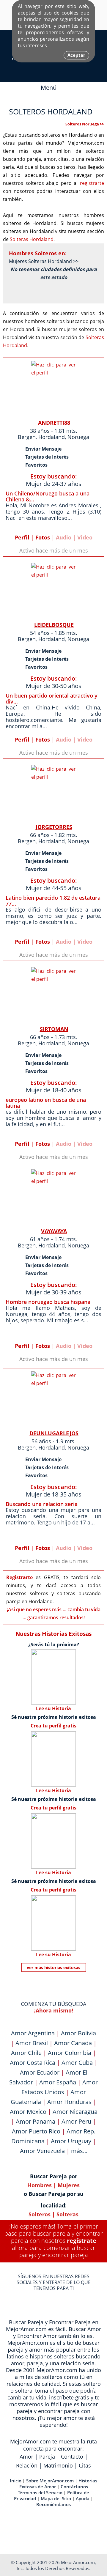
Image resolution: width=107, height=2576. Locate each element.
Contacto (72, 2457)
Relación (27, 2465)
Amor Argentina (33, 2033)
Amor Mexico (28, 2112)
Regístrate (82, 2241)
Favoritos (36, 465)
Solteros (40, 2214)
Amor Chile (26, 2053)
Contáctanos (74, 2487)
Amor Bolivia (78, 2033)
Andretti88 (54, 423)
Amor (26, 2457)
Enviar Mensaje (43, 449)
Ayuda (83, 2498)
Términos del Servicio (40, 2492)
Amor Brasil (32, 2043)
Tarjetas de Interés (47, 457)
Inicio (16, 2481)
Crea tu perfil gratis (53, 1726)
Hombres (40, 2185)
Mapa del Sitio (56, 2498)
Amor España (58, 2082)
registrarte (92, 183)
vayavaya (54, 1231)
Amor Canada (73, 2043)
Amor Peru (76, 2121)
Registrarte (19, 1577)
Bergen (27, 437)
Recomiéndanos (53, 2504)
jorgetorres (54, 827)
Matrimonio (58, 2465)
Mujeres (69, 2185)
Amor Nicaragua (75, 2112)
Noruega (78, 437)
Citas (85, 2465)
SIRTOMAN (54, 1029)
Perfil (22, 537)
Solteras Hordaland (32, 239)
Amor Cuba (77, 2063)
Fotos (43, 537)
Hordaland (52, 437)
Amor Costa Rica (33, 2063)
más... (79, 2151)
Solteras (67, 2214)
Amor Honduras (69, 2102)
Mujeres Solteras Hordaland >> (44, 261)
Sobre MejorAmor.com (50, 2481)
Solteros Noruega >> (85, 124)
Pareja (47, 2457)
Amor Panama (36, 2121)
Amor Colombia (70, 2053)
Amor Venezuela (42, 2151)
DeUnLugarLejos (54, 1433)
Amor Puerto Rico (36, 2131)
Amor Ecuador (40, 2072)
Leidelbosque (54, 625)
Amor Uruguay (71, 2141)
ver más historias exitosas (53, 1967)
